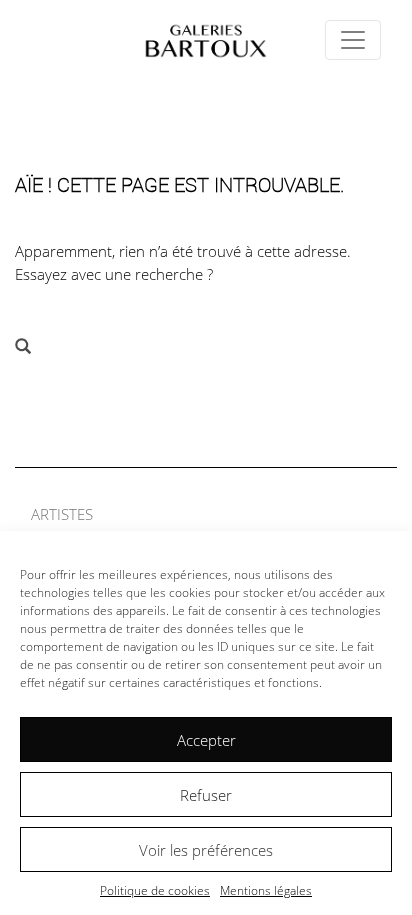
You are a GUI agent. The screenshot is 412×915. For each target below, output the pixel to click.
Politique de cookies (155, 890)
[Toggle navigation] (353, 40)
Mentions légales (266, 890)
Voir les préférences (206, 850)
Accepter (206, 740)
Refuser (206, 795)
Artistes (62, 514)
